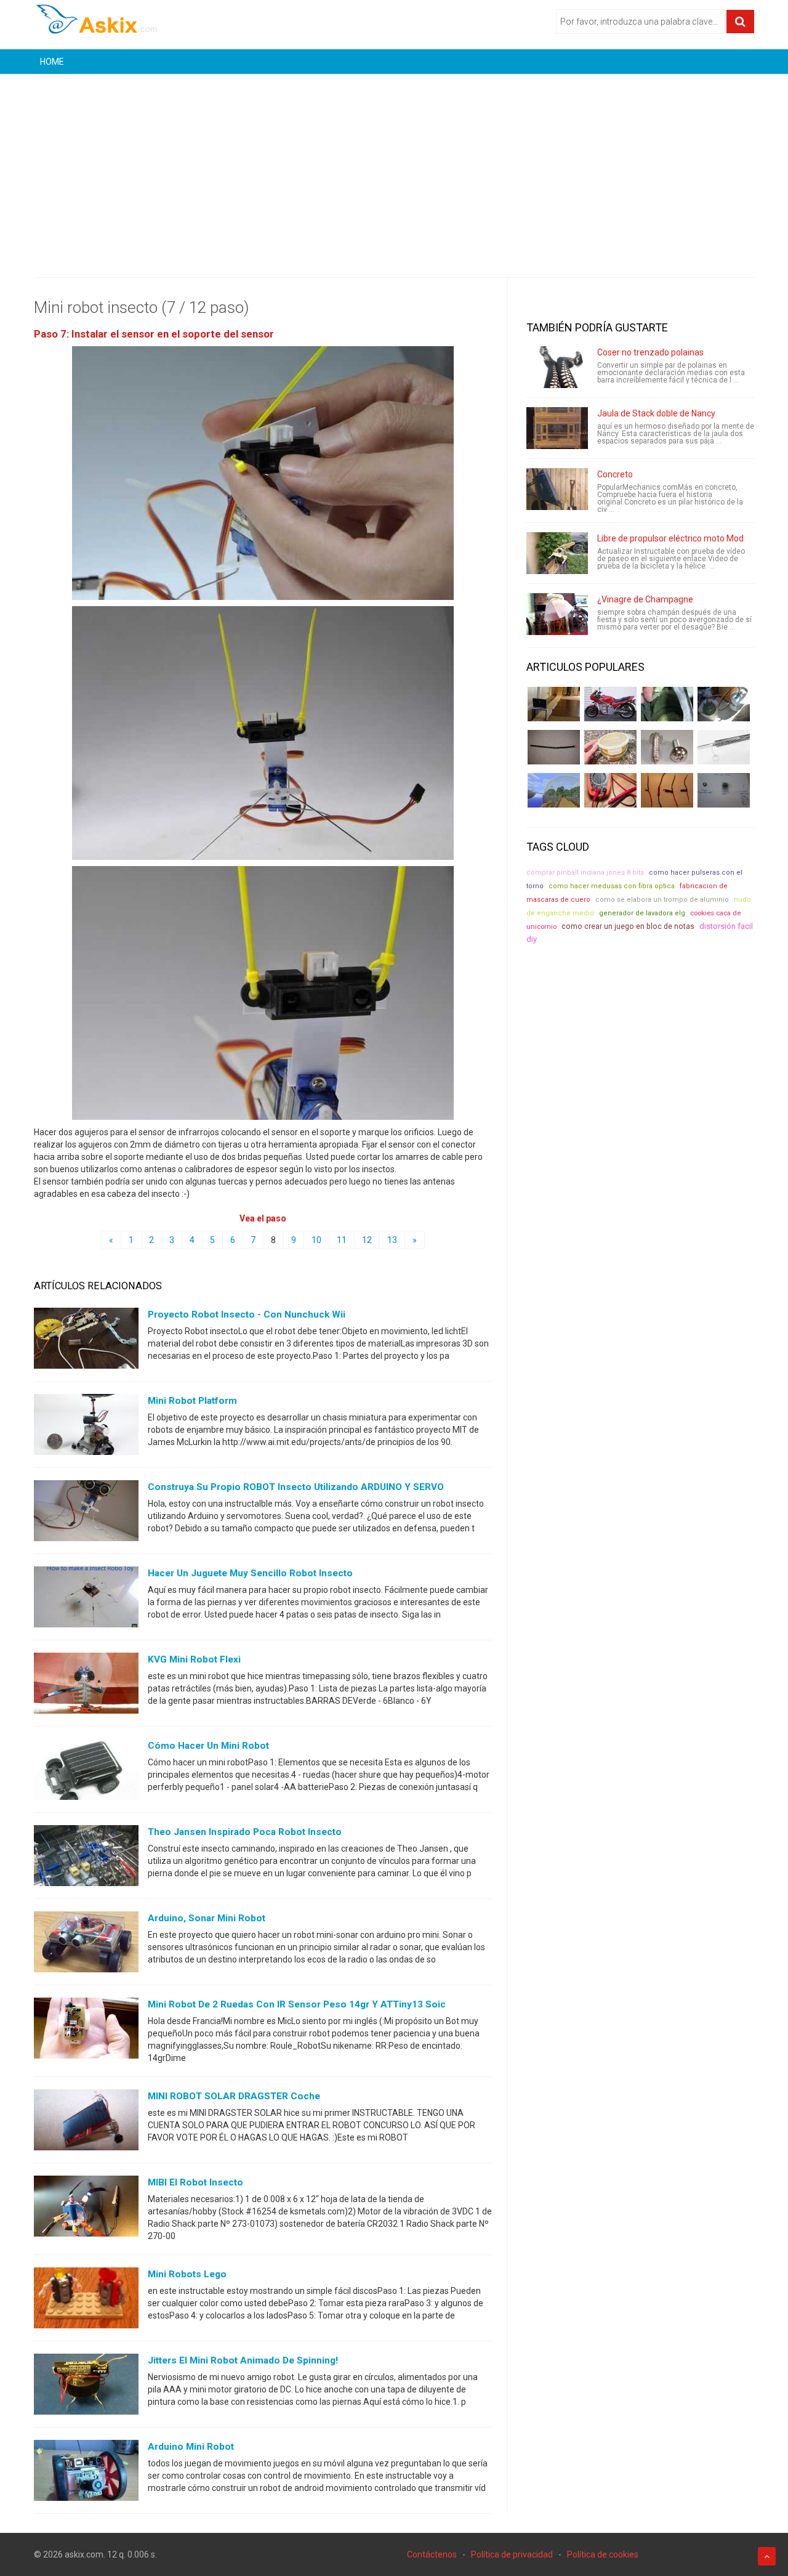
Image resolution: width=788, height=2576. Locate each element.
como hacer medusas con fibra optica (612, 886)
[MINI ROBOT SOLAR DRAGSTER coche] (86, 2123)
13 (392, 1240)
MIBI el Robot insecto (195, 2182)
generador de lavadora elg (642, 913)
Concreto (615, 474)
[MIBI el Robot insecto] (86, 2209)
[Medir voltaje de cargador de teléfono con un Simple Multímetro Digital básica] (610, 790)
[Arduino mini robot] (86, 2473)
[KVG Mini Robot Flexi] (86, 1686)
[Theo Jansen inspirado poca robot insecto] (86, 1858)
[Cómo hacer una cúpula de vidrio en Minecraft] (554, 790)
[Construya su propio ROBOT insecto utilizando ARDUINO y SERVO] (86, 1513)
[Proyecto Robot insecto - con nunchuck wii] (86, 1341)
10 (316, 1240)
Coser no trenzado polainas (650, 352)
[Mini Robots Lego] (86, 2301)
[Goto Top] (767, 2556)
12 (367, 1240)
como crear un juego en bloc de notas (628, 926)
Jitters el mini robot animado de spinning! (243, 2360)
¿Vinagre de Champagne (645, 599)
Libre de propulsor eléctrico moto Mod (670, 538)
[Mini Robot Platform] (86, 1427)
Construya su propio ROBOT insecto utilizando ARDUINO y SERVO (296, 1487)
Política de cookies (603, 2554)
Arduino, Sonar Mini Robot (207, 1918)
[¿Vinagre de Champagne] (557, 614)
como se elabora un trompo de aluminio (662, 900)
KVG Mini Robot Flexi (194, 1659)
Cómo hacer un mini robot (208, 1746)
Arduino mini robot (191, 2447)
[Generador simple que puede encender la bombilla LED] (724, 790)
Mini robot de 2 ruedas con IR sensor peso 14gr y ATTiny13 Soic (297, 2004)
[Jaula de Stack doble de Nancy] (557, 428)
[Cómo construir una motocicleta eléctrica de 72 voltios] (610, 704)
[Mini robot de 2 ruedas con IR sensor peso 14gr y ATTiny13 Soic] (86, 2031)
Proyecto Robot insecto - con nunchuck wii (247, 1314)
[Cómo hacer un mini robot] (86, 1772)
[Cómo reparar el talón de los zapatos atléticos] (667, 704)
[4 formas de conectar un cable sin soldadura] (667, 790)
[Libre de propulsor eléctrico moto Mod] (557, 553)
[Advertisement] (394, 166)
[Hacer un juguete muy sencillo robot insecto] (86, 1600)
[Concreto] (557, 489)
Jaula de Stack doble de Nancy (656, 413)
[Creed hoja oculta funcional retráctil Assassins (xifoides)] (724, 747)
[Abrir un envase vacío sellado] (610, 747)
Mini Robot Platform (192, 1401)
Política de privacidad (512, 2554)
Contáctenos (432, 2554)
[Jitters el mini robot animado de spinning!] (86, 2387)
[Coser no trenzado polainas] (557, 367)
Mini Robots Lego (187, 2274)
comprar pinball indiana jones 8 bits (585, 873)
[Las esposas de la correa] (554, 747)
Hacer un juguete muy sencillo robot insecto (250, 1573)
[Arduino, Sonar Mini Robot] (86, 1945)
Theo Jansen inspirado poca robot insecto (245, 1832)
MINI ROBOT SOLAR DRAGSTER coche (234, 2096)
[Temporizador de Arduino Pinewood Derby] (554, 704)
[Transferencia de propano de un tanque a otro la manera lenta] (724, 704)
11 (342, 1240)
